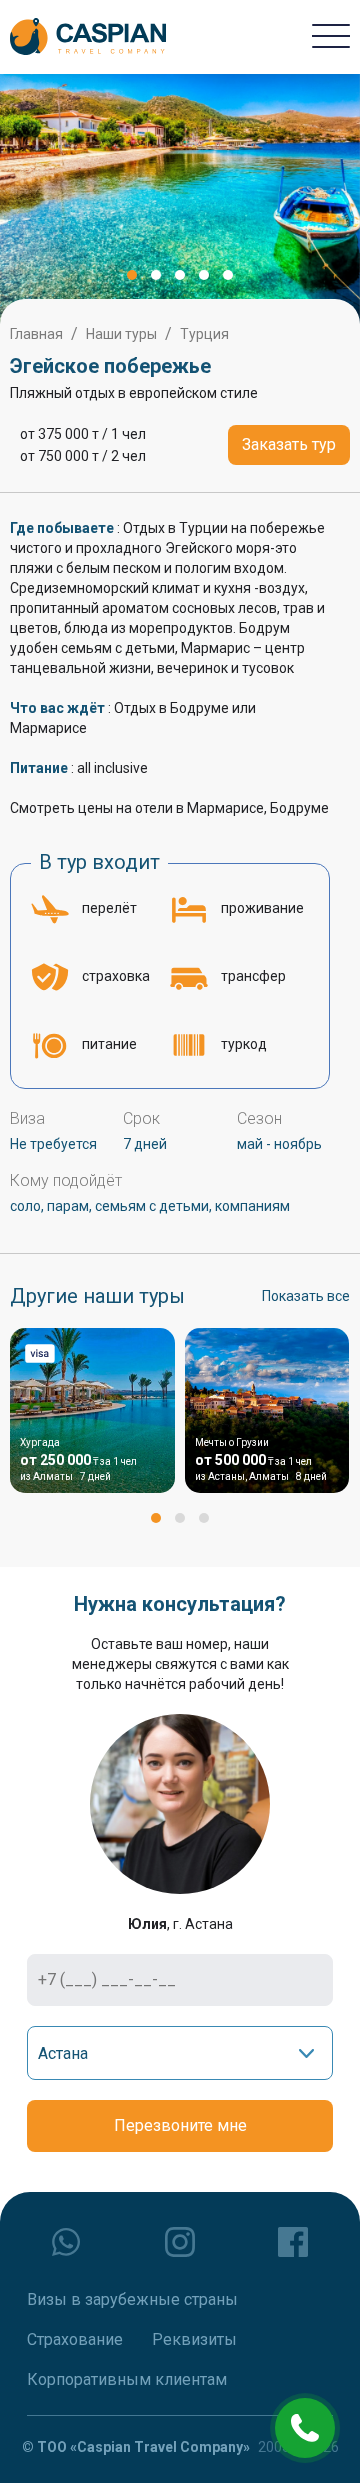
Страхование (75, 2339)
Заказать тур (289, 444)
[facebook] (293, 2242)
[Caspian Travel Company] (88, 37)
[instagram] (180, 2242)
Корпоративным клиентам (127, 2379)
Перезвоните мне (180, 2125)
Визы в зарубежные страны (132, 2299)
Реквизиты (194, 2339)
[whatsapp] (67, 2242)
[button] (132, 275)
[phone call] (305, 2428)
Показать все (306, 1296)
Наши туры (121, 334)
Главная (36, 334)
